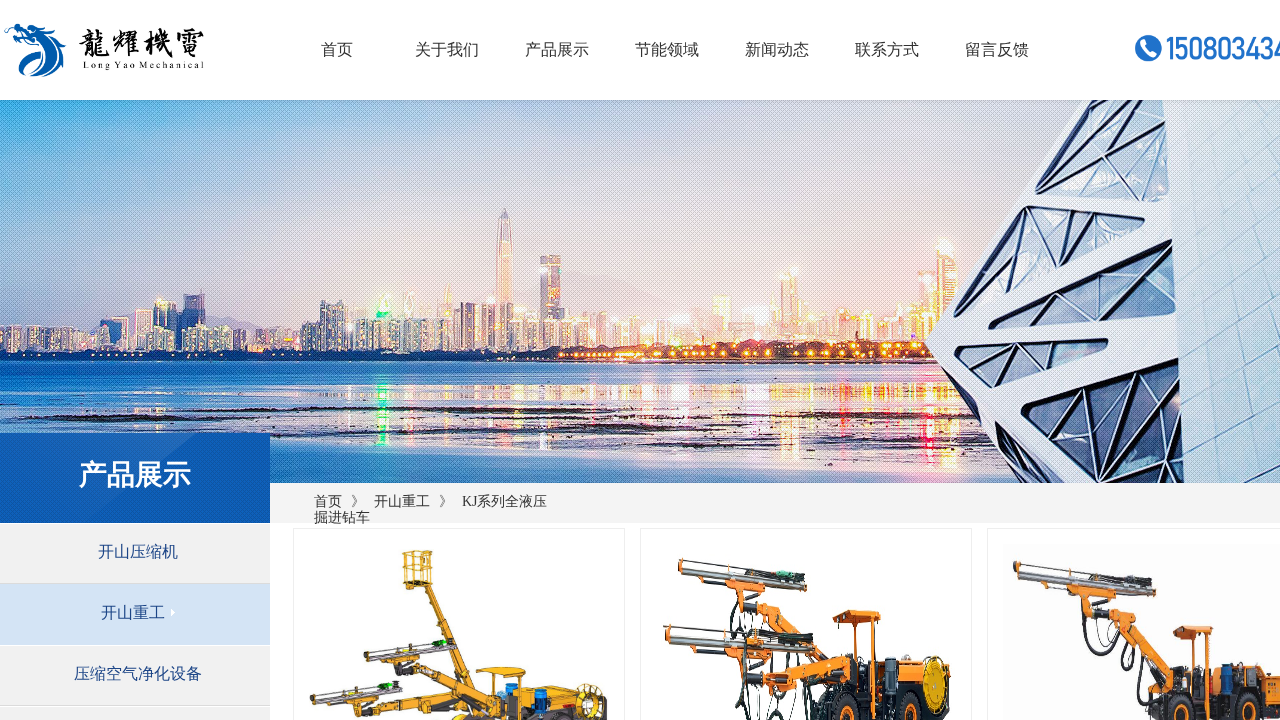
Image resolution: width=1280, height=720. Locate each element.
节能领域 (667, 49)
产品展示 (557, 49)
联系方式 (887, 49)
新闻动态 (777, 49)
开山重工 (402, 501)
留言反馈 (997, 49)
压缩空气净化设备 (138, 673)
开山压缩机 (138, 551)
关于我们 (447, 49)
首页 (328, 501)
